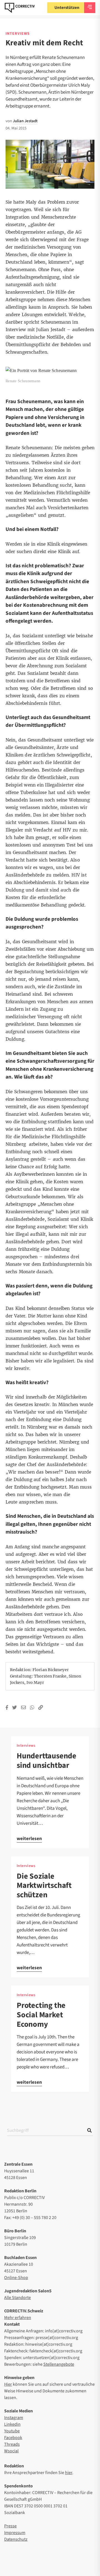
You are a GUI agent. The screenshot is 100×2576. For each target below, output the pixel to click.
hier (69, 2473)
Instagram (14, 2418)
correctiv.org (20, 8)
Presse (10, 2526)
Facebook (13, 2438)
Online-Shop (16, 2278)
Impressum (15, 2533)
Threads (12, 2444)
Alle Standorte (17, 2298)
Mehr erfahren (18, 2318)
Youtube (12, 2431)
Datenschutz (16, 2539)
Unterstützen (67, 8)
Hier (8, 2384)
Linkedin (12, 2424)
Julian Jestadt (25, 121)
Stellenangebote (59, 2364)
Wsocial (11, 2451)
